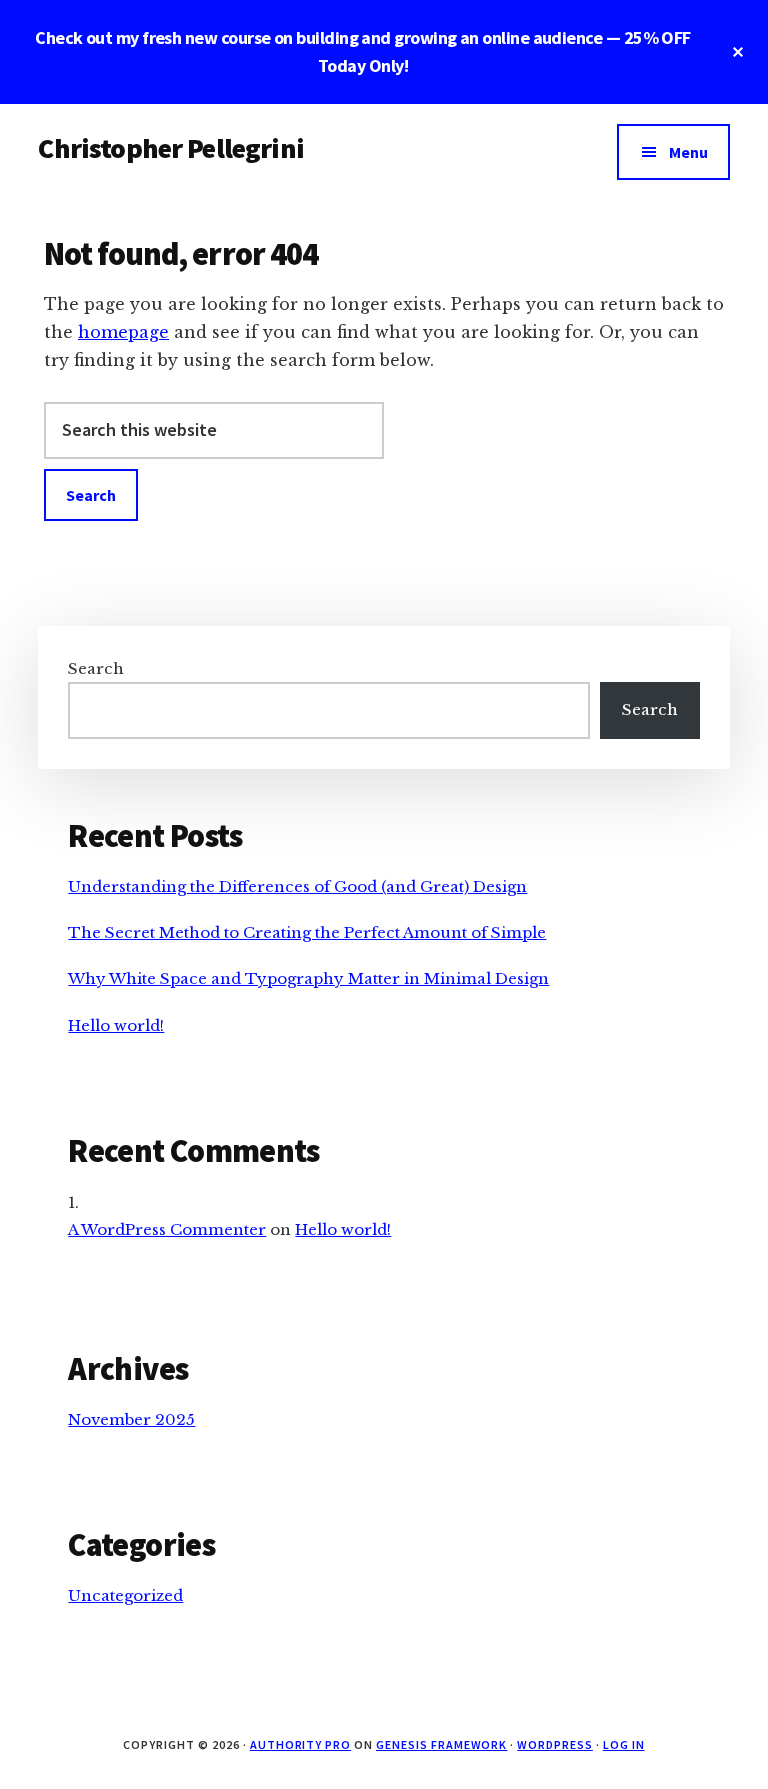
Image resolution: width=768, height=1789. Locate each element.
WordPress (555, 1744)
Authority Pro (300, 1744)
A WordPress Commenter (167, 1229)
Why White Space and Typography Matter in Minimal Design (308, 978)
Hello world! (116, 1025)
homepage (123, 332)
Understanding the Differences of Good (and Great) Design (297, 886)
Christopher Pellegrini (171, 148)
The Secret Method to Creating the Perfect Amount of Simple (307, 932)
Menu (688, 152)
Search (96, 668)
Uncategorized (125, 1595)
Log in (624, 1744)
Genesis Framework (441, 1744)
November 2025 (131, 1419)
